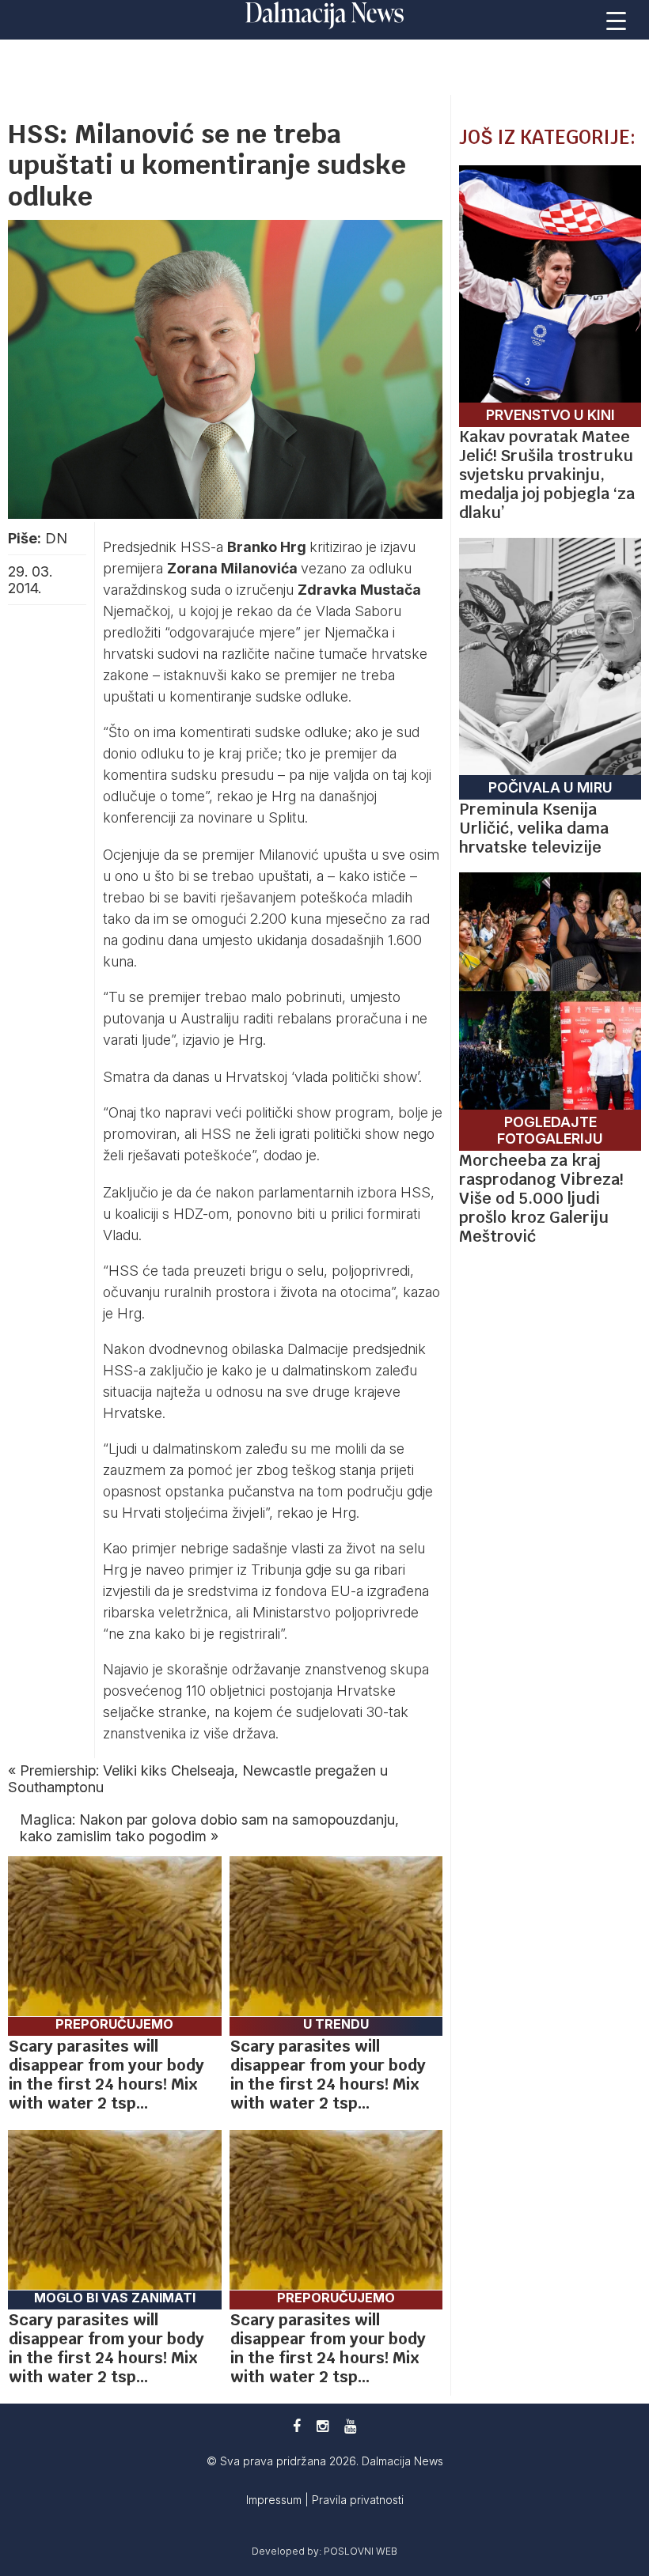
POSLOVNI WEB (361, 2551)
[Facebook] (297, 2426)
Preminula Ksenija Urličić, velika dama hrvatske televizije (534, 828)
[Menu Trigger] (617, 20)
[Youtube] (350, 2426)
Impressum (275, 2500)
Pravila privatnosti (358, 2500)
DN (56, 538)
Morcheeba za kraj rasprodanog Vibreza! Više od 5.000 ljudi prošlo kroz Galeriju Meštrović (541, 1198)
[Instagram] (323, 2426)
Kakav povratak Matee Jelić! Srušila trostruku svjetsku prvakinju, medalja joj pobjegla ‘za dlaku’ (547, 475)
